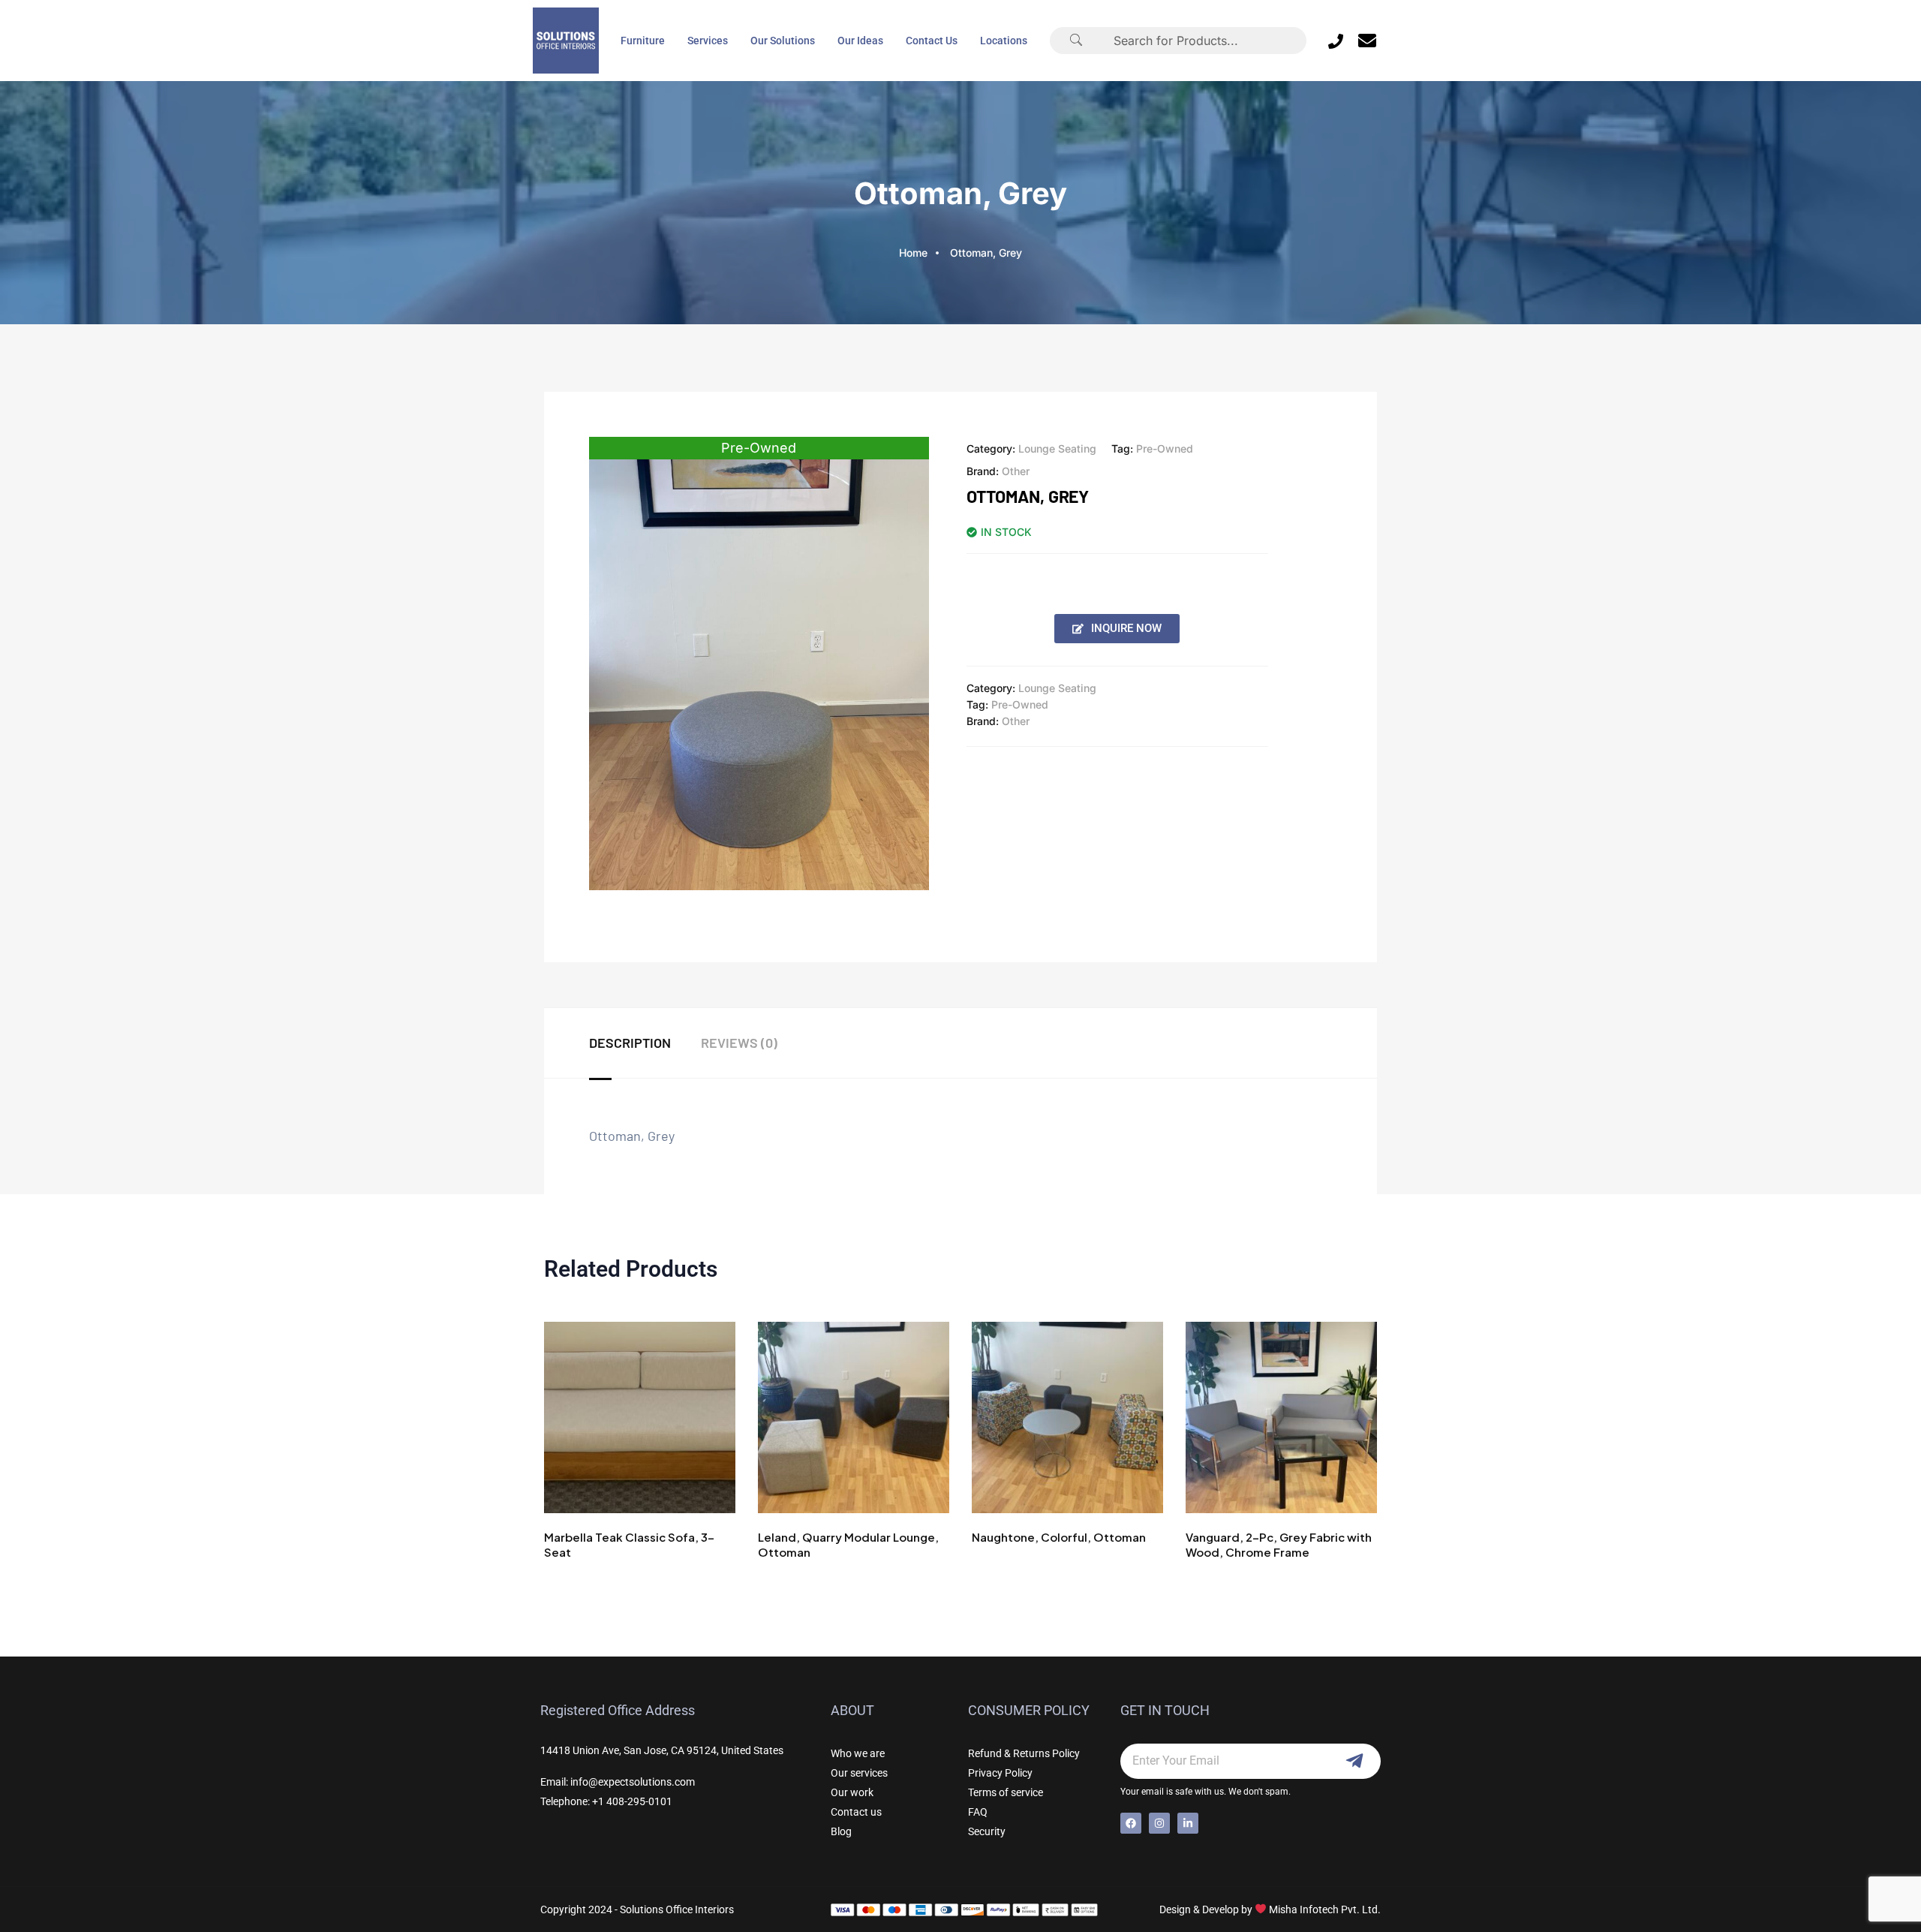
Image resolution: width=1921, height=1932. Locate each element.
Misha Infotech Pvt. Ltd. (1325, 1909)
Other (1016, 471)
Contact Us (932, 41)
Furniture (643, 41)
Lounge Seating (1057, 448)
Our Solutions (783, 41)
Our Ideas (860, 41)
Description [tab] (630, 1043)
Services (708, 41)
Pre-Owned (1165, 448)
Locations (1004, 41)
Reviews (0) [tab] (739, 1043)
